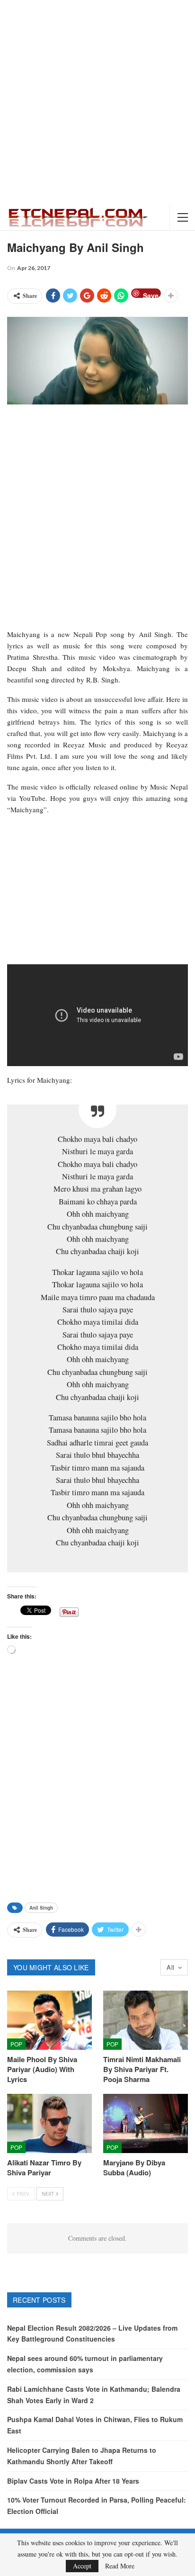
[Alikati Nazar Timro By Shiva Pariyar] (49, 2123)
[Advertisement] (97, 102)
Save (151, 294)
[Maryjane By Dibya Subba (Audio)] (146, 2123)
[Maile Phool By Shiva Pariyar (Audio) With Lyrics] (49, 2020)
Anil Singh (41, 1908)
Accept (82, 2566)
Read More (120, 2566)
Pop (16, 2044)
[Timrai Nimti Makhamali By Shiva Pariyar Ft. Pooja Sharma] (146, 2020)
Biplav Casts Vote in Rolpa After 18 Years (73, 2481)
